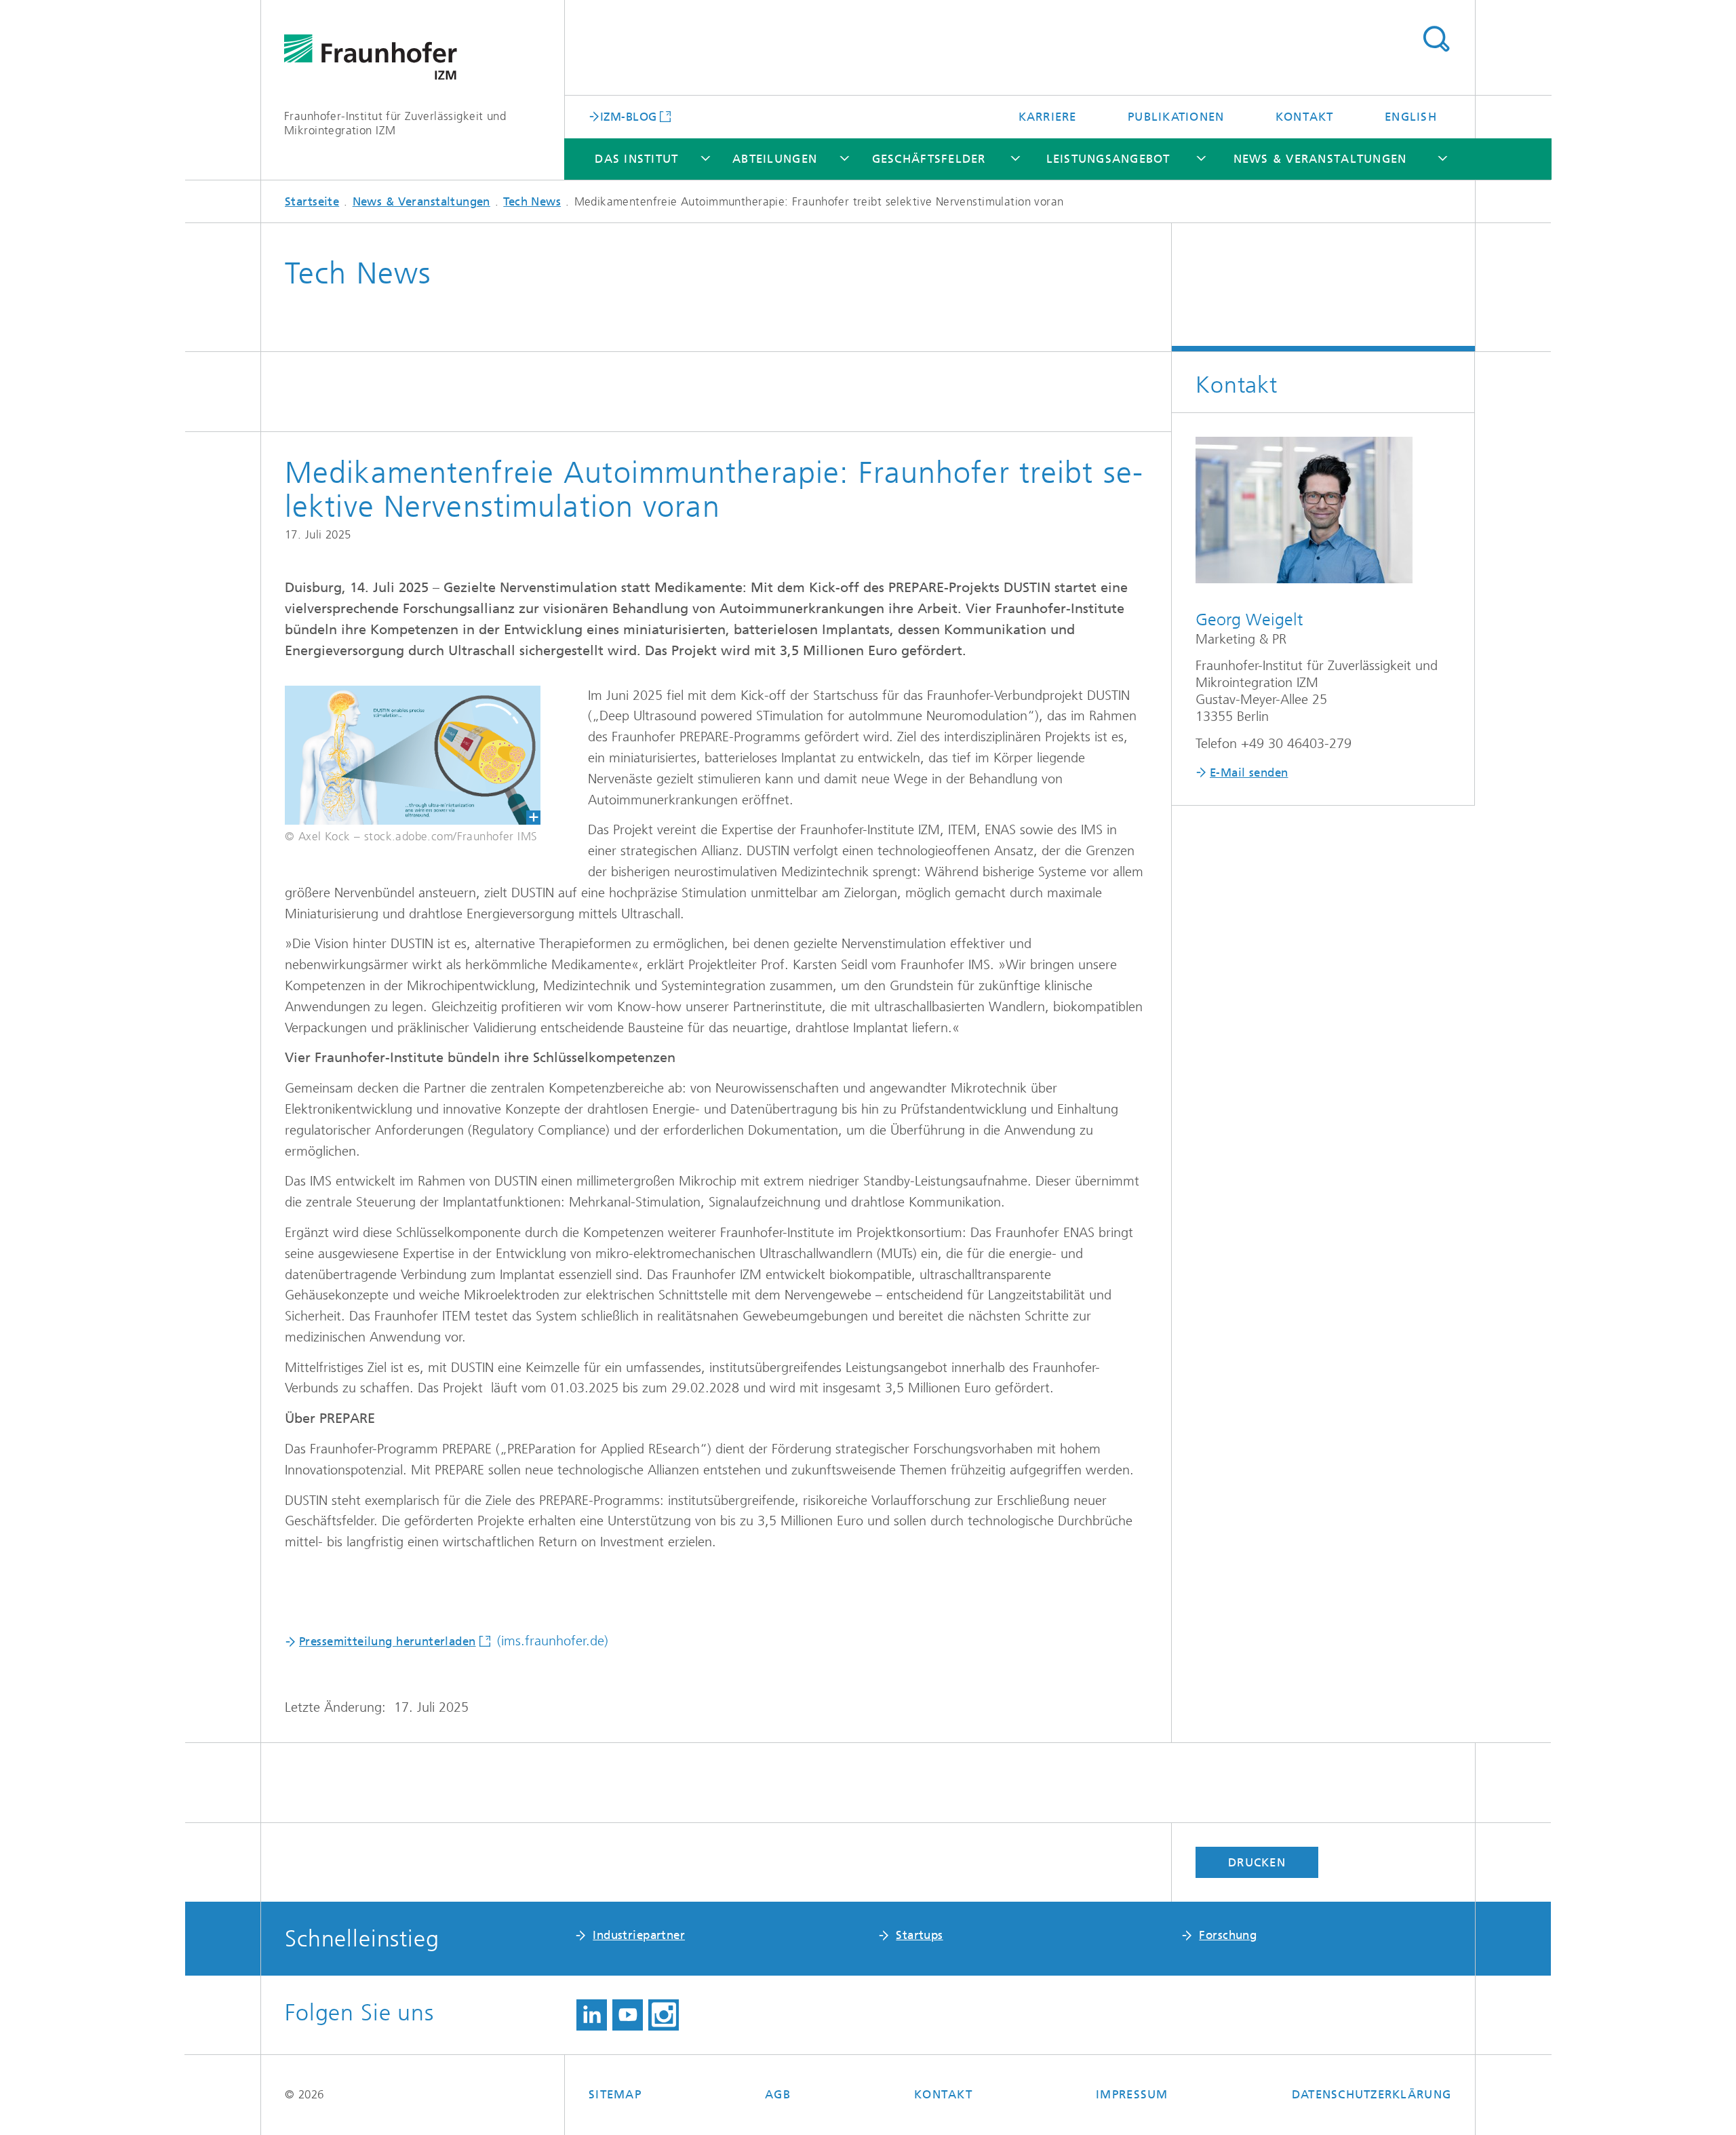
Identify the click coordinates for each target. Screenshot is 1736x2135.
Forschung (1228, 1935)
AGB (778, 2094)
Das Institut (636, 159)
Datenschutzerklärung (1372, 2094)
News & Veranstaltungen (1320, 159)
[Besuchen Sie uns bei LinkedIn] (592, 2015)
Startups (919, 1935)
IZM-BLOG (628, 116)
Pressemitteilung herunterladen (388, 1641)
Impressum (1132, 2094)
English (1411, 117)
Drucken (1257, 1862)
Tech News (532, 201)
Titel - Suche (1436, 39)
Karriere (1048, 117)
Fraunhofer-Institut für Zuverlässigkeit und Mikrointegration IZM (395, 123)
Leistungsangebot (1108, 159)
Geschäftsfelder (929, 159)
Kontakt (1305, 117)
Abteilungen (775, 159)
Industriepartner (639, 1935)
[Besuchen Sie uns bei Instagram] (664, 2015)
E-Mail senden (1249, 772)
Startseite (312, 201)
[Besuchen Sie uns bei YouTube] (628, 2015)
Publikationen (1176, 117)
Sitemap (615, 2094)
